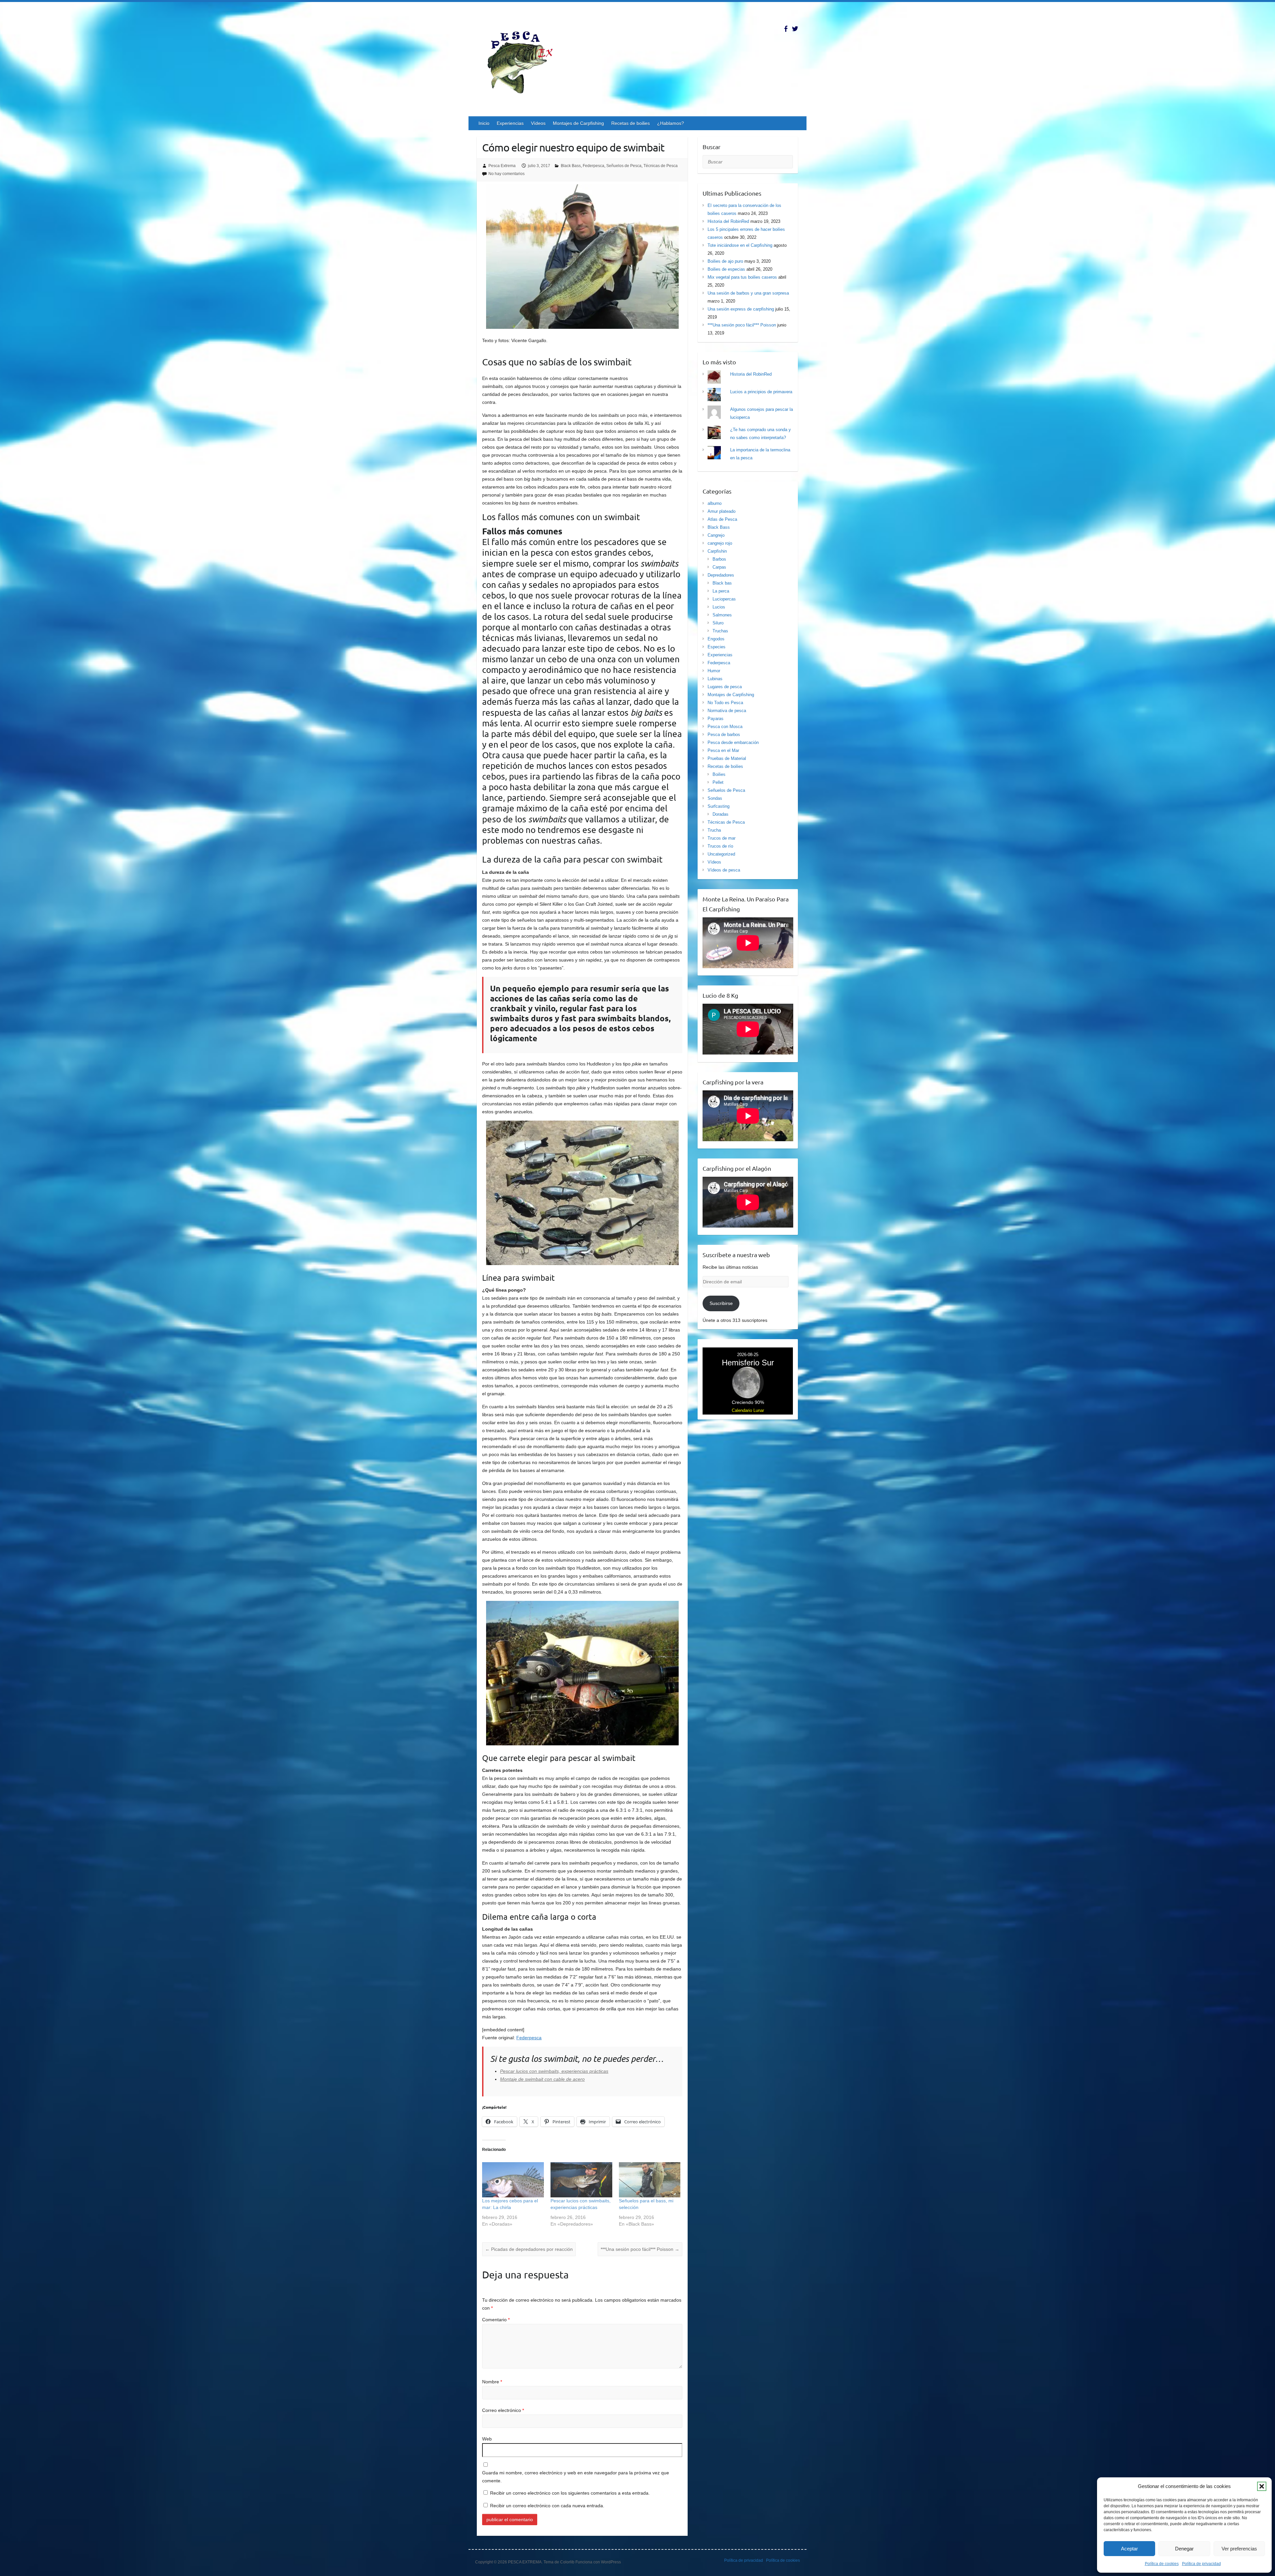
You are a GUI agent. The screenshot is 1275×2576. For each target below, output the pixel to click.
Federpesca (594, 166)
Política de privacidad (1201, 2564)
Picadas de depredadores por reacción (529, 2249)
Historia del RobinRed (728, 221)
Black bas (722, 583)
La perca (721, 591)
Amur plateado (722, 511)
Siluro (718, 623)
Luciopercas (724, 599)
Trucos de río (720, 846)
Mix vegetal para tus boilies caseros (742, 277)
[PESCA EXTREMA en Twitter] (795, 29)
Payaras (716, 719)
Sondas (715, 798)
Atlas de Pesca (722, 519)
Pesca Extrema (502, 166)
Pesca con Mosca (725, 727)
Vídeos (538, 123)
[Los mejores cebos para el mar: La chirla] (513, 2180)
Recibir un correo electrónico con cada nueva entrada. (547, 2506)
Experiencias (510, 123)
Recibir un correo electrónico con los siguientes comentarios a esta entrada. (570, 2493)
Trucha (714, 830)
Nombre (492, 2382)
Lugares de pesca (725, 687)
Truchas (720, 631)
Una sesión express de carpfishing (741, 309)
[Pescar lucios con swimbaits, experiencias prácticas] (581, 2180)
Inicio (484, 123)
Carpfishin (717, 551)
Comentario (496, 2320)
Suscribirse (721, 1303)
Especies (717, 647)
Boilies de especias (726, 269)
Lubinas (715, 679)
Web (487, 2439)
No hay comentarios (507, 174)
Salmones (722, 615)
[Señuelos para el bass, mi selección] (650, 2180)
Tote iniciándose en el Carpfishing (740, 245)
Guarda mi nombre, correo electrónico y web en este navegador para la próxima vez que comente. (576, 2477)
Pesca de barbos (724, 735)
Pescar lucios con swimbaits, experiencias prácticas (554, 2071)
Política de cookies (1162, 2564)
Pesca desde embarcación (733, 742)
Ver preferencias (1239, 2549)
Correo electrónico (503, 2410)
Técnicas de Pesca (661, 166)
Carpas (719, 567)
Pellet (718, 782)
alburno (715, 503)
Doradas (721, 814)
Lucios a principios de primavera (761, 392)
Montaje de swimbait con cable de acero (542, 2079)
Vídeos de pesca (724, 870)
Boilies (719, 774)
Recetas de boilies (631, 123)
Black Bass (571, 166)
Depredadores (721, 575)
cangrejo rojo (720, 543)
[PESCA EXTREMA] (525, 61)
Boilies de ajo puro (725, 261)
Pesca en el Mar (723, 750)
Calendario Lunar (748, 1410)
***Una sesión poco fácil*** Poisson (640, 2249)
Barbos (719, 559)
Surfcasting (719, 806)
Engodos (716, 639)
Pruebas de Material (727, 758)
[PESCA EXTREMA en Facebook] (786, 29)
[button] (1262, 2486)
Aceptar (1129, 2549)
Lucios (719, 607)
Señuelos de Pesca (624, 166)
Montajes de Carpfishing (578, 123)
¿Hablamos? (671, 123)
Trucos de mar (722, 838)
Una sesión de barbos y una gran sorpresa (748, 293)
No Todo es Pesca (725, 703)
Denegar (1184, 2549)
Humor (714, 671)
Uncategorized (721, 854)
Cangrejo (716, 535)
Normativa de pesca (727, 711)
